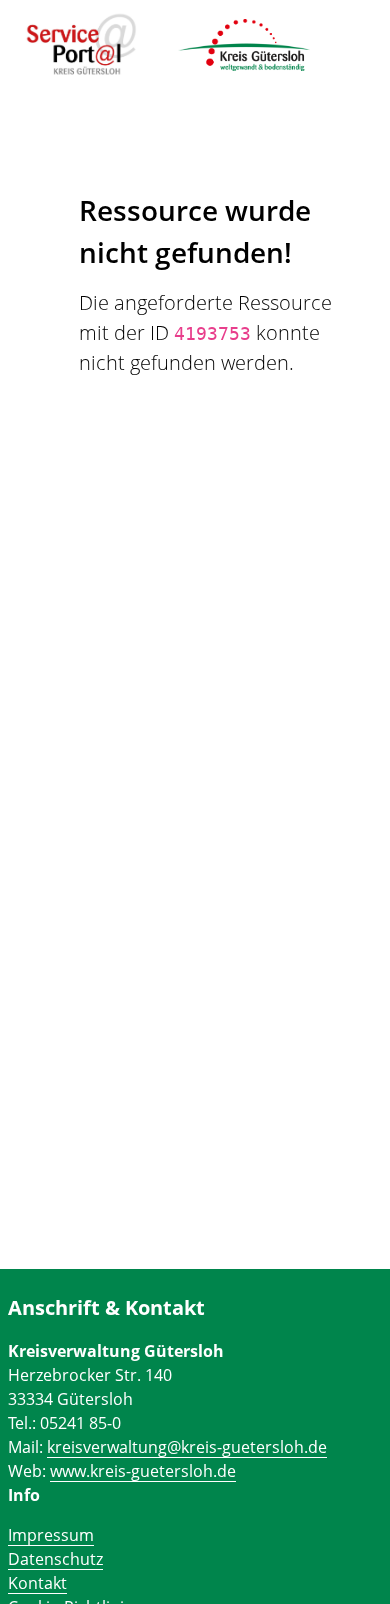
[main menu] (348, 40)
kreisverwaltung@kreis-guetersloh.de (187, 1447)
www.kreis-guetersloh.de (143, 1471)
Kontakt (37, 1583)
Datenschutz (55, 1559)
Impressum (51, 1535)
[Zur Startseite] (81, 45)
